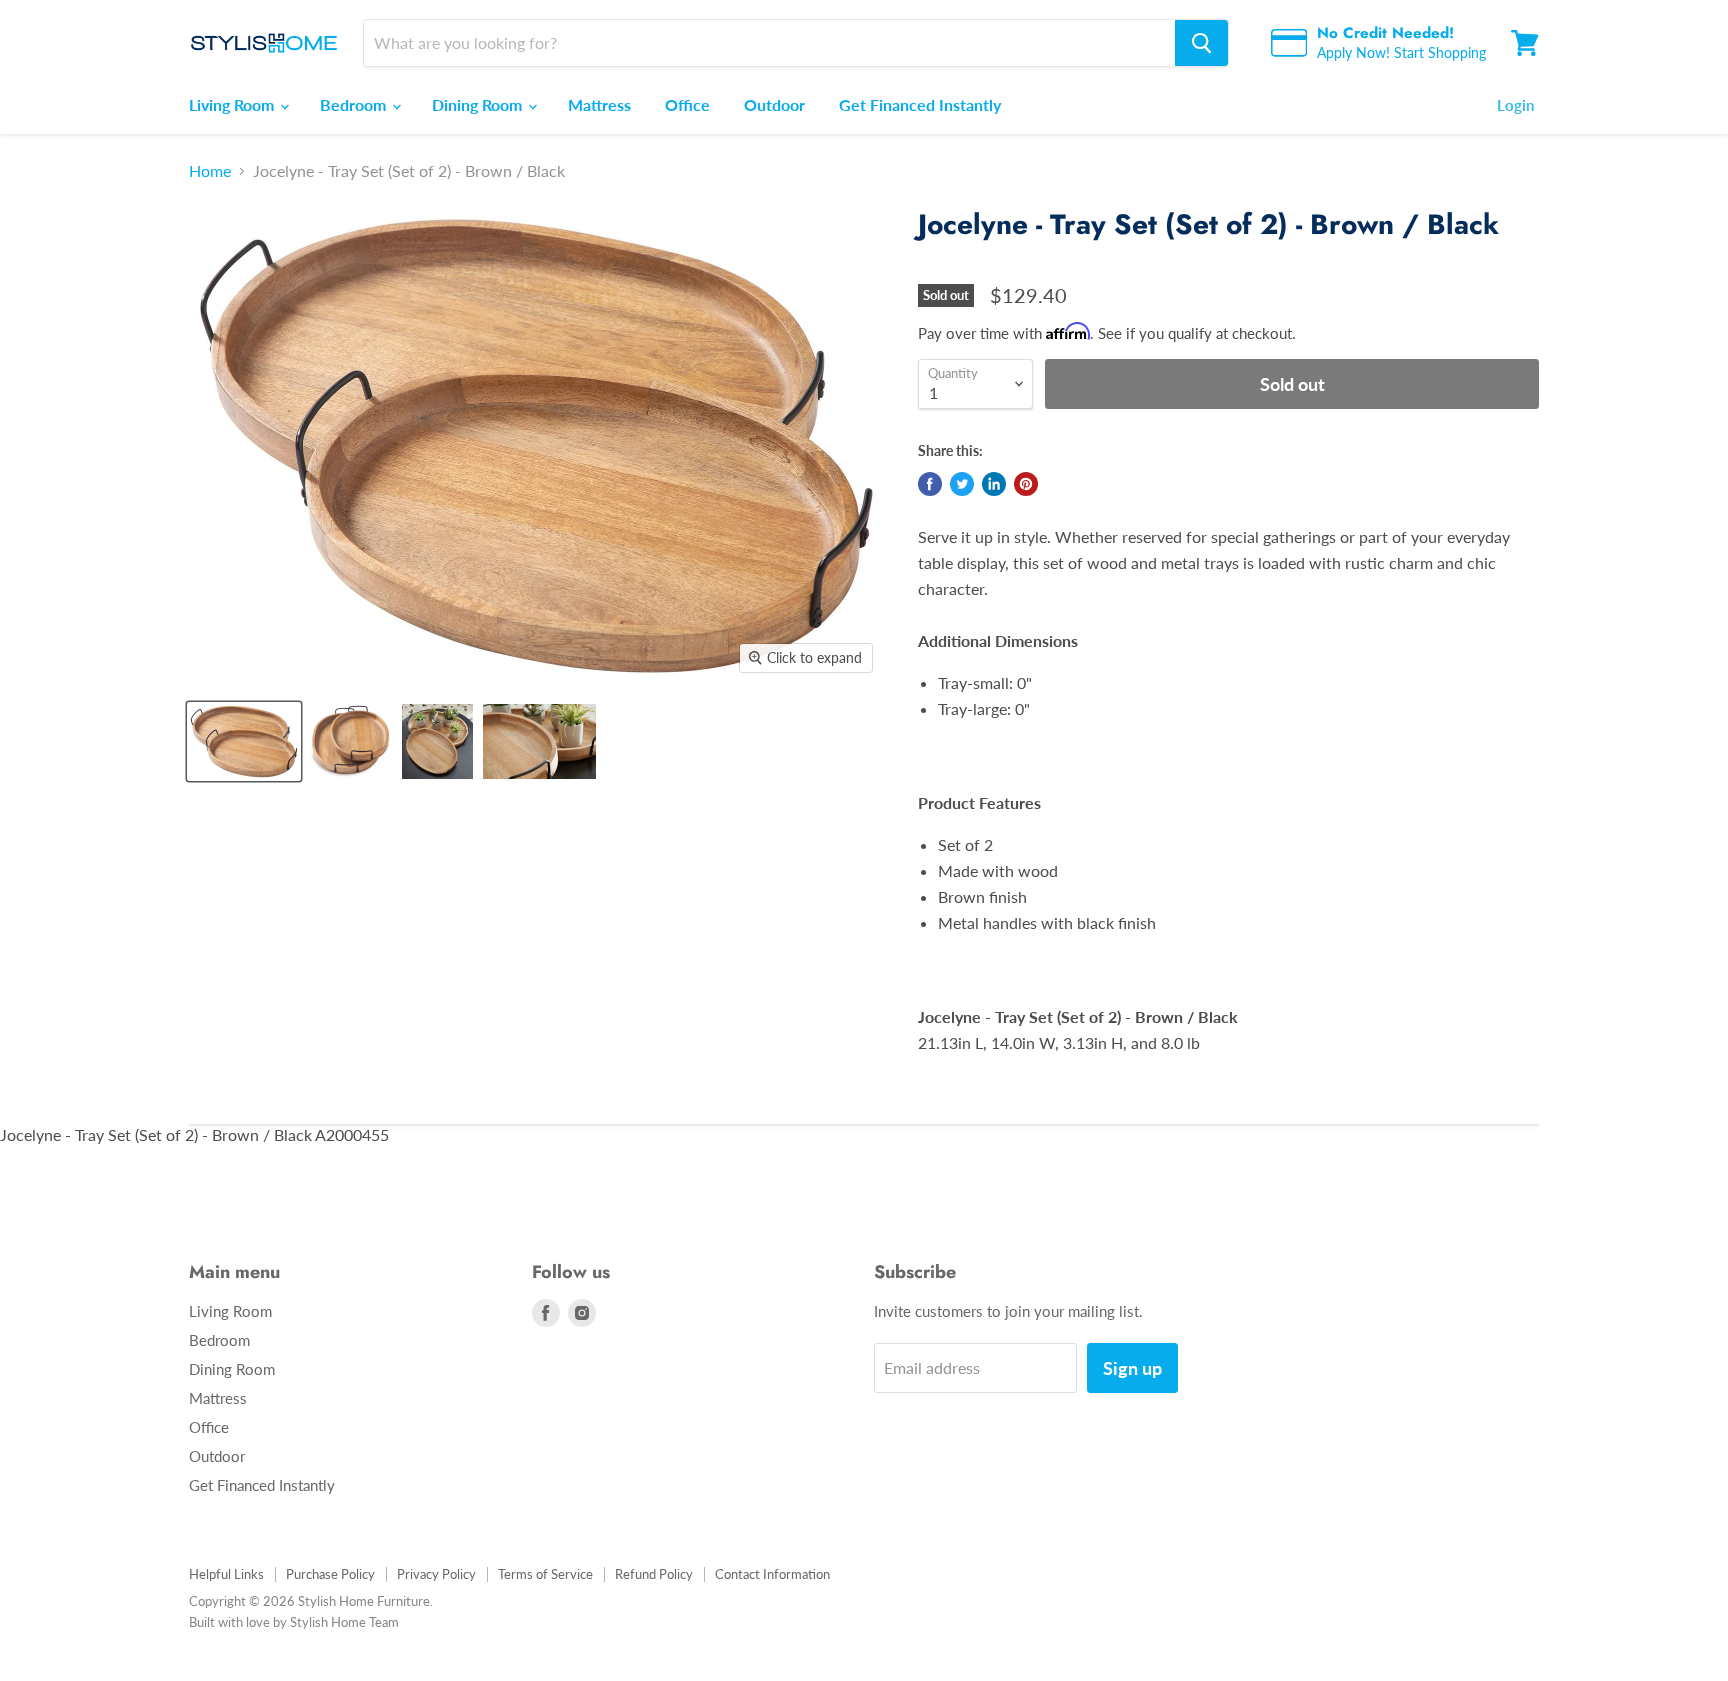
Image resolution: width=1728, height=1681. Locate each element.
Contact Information (772, 1574)
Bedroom (355, 104)
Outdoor (774, 104)
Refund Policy (654, 1574)
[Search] (1201, 43)
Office (687, 104)
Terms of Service (545, 1574)
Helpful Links (226, 1574)
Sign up (1132, 1368)
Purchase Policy (330, 1574)
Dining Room (479, 104)
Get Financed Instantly (920, 104)
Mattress (599, 104)
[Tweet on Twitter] (962, 484)
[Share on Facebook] (930, 484)
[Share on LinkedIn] (994, 484)
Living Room (233, 104)
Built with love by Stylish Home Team (294, 1622)
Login (1515, 105)
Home (210, 171)
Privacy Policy (436, 1574)
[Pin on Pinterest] (1026, 484)
